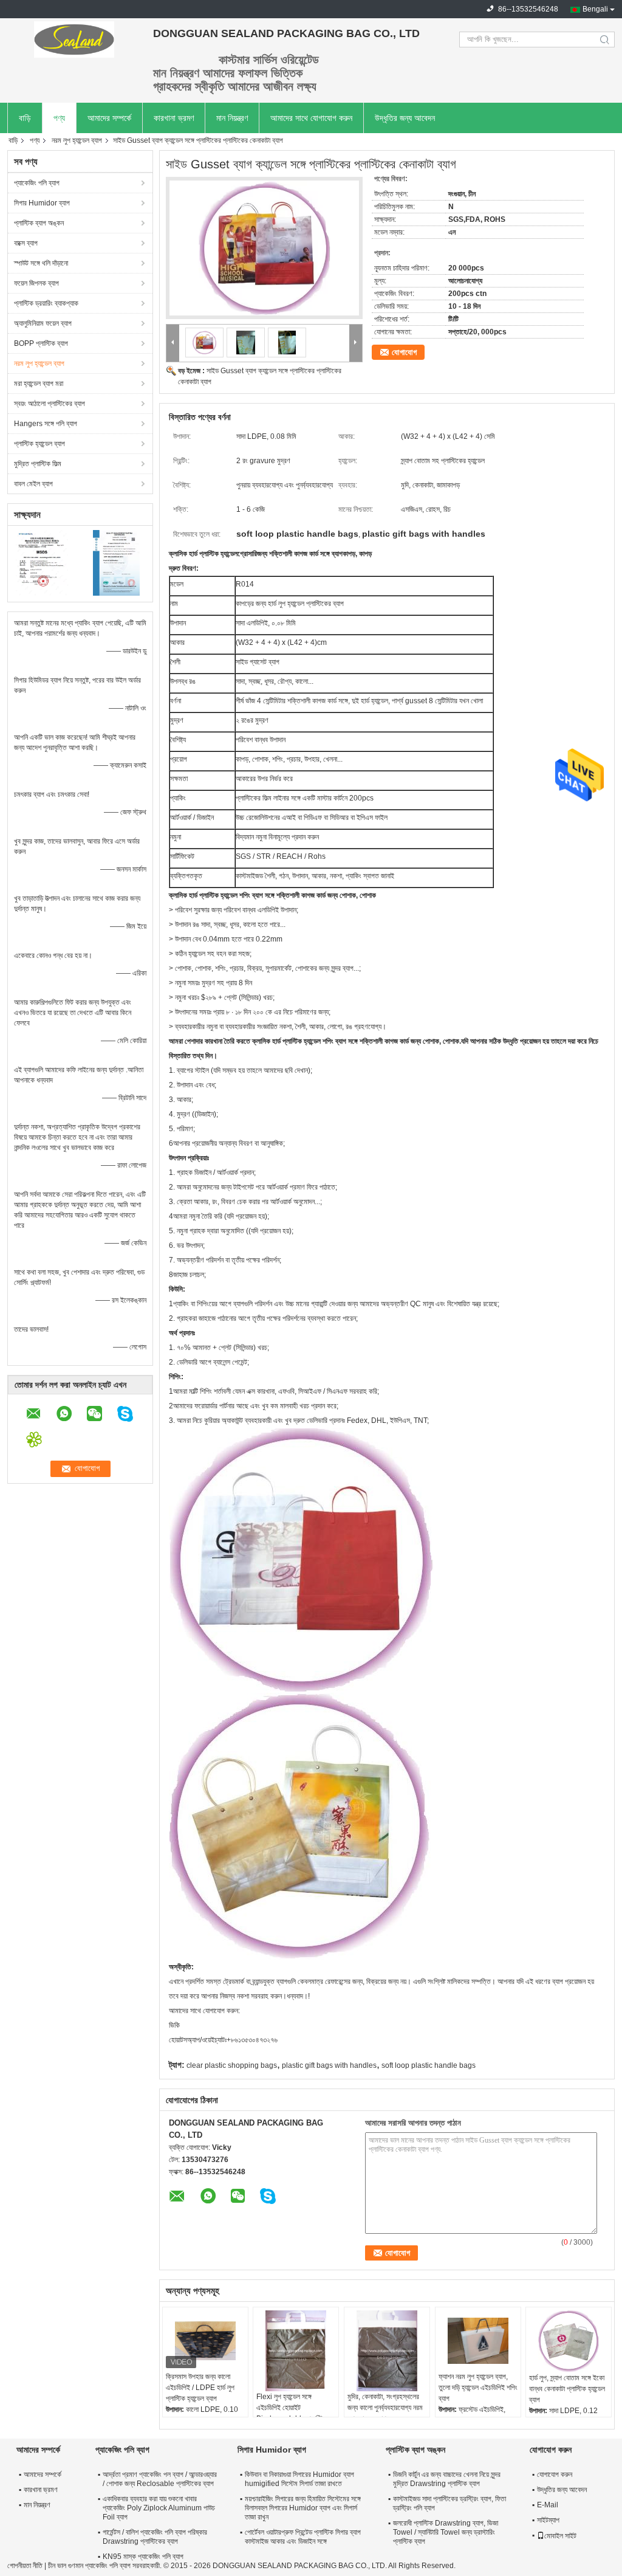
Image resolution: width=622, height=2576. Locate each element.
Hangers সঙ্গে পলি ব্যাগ (46, 424)
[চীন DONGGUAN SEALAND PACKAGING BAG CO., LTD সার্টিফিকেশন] (44, 562)
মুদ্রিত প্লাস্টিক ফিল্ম (38, 464)
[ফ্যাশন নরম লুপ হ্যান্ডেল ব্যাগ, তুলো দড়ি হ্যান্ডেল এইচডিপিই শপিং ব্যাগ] (478, 2341)
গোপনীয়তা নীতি (25, 2566)
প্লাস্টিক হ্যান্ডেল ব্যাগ (39, 444)
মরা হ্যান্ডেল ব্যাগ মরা (39, 384)
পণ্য (59, 118)
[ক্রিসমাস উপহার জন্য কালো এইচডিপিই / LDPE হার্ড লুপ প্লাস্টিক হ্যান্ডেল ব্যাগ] (205, 2341)
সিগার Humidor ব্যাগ (42, 203)
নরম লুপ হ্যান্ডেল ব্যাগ (77, 140)
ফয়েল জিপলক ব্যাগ (36, 283)
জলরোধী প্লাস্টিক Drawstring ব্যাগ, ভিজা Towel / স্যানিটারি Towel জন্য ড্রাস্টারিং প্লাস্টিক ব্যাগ (446, 2532)
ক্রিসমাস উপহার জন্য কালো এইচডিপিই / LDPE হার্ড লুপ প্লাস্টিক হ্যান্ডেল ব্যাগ (200, 2388)
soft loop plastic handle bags (429, 2065)
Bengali (595, 9)
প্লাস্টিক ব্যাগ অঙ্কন (39, 223)
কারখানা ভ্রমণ (174, 118)
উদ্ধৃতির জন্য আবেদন (405, 118)
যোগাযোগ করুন (555, 2474)
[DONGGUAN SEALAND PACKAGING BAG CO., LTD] (74, 40)
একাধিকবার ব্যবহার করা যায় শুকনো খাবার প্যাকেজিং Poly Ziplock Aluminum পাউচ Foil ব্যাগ (159, 2508)
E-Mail (548, 2505)
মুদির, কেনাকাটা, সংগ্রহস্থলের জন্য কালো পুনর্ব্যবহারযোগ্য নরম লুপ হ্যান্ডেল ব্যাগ (385, 2408)
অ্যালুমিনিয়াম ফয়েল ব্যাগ (43, 323)
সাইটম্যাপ (548, 2520)
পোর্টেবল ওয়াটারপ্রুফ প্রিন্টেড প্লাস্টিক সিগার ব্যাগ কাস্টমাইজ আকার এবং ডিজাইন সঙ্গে (303, 2537)
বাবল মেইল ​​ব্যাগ (33, 484)
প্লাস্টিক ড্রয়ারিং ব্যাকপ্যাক (46, 303)
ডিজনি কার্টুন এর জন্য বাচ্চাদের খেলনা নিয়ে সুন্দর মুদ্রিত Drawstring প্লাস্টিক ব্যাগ (447, 2479)
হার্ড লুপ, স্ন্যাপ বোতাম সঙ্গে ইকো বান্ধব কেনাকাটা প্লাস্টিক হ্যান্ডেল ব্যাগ (567, 2389)
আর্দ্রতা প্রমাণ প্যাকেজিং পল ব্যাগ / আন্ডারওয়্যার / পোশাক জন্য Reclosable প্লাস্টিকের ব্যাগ (160, 2479)
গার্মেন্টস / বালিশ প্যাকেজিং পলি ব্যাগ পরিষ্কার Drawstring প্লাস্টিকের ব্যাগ (155, 2537)
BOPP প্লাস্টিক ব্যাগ (41, 343)
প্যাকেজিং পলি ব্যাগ (37, 183)
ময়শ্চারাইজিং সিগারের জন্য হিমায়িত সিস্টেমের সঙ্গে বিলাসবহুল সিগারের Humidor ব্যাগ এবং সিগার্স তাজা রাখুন (303, 2508)
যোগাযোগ (404, 352)
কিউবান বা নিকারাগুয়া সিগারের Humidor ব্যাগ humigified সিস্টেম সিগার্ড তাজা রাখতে (299, 2479)
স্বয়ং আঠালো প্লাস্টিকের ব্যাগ (50, 404)
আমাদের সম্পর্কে (109, 118)
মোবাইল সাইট (560, 2536)
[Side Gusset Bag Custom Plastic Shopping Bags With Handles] (264, 248)
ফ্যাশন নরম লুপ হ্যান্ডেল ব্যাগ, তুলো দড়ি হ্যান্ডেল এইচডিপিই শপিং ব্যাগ (478, 2388)
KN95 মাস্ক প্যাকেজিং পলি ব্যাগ (143, 2557)
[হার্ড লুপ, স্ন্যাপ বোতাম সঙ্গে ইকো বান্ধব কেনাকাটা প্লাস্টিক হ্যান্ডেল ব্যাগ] (569, 2341)
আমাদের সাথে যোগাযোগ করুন (311, 118)
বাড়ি (25, 118)
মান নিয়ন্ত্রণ (232, 118)
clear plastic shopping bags (232, 2065)
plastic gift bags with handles (329, 2065)
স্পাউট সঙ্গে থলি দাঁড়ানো (41, 263)
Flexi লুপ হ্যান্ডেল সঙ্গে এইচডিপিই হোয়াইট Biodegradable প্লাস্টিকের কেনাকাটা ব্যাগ (294, 2413)
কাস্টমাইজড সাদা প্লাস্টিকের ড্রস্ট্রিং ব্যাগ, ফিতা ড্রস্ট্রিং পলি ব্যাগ (449, 2503)
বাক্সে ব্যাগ (26, 243)
